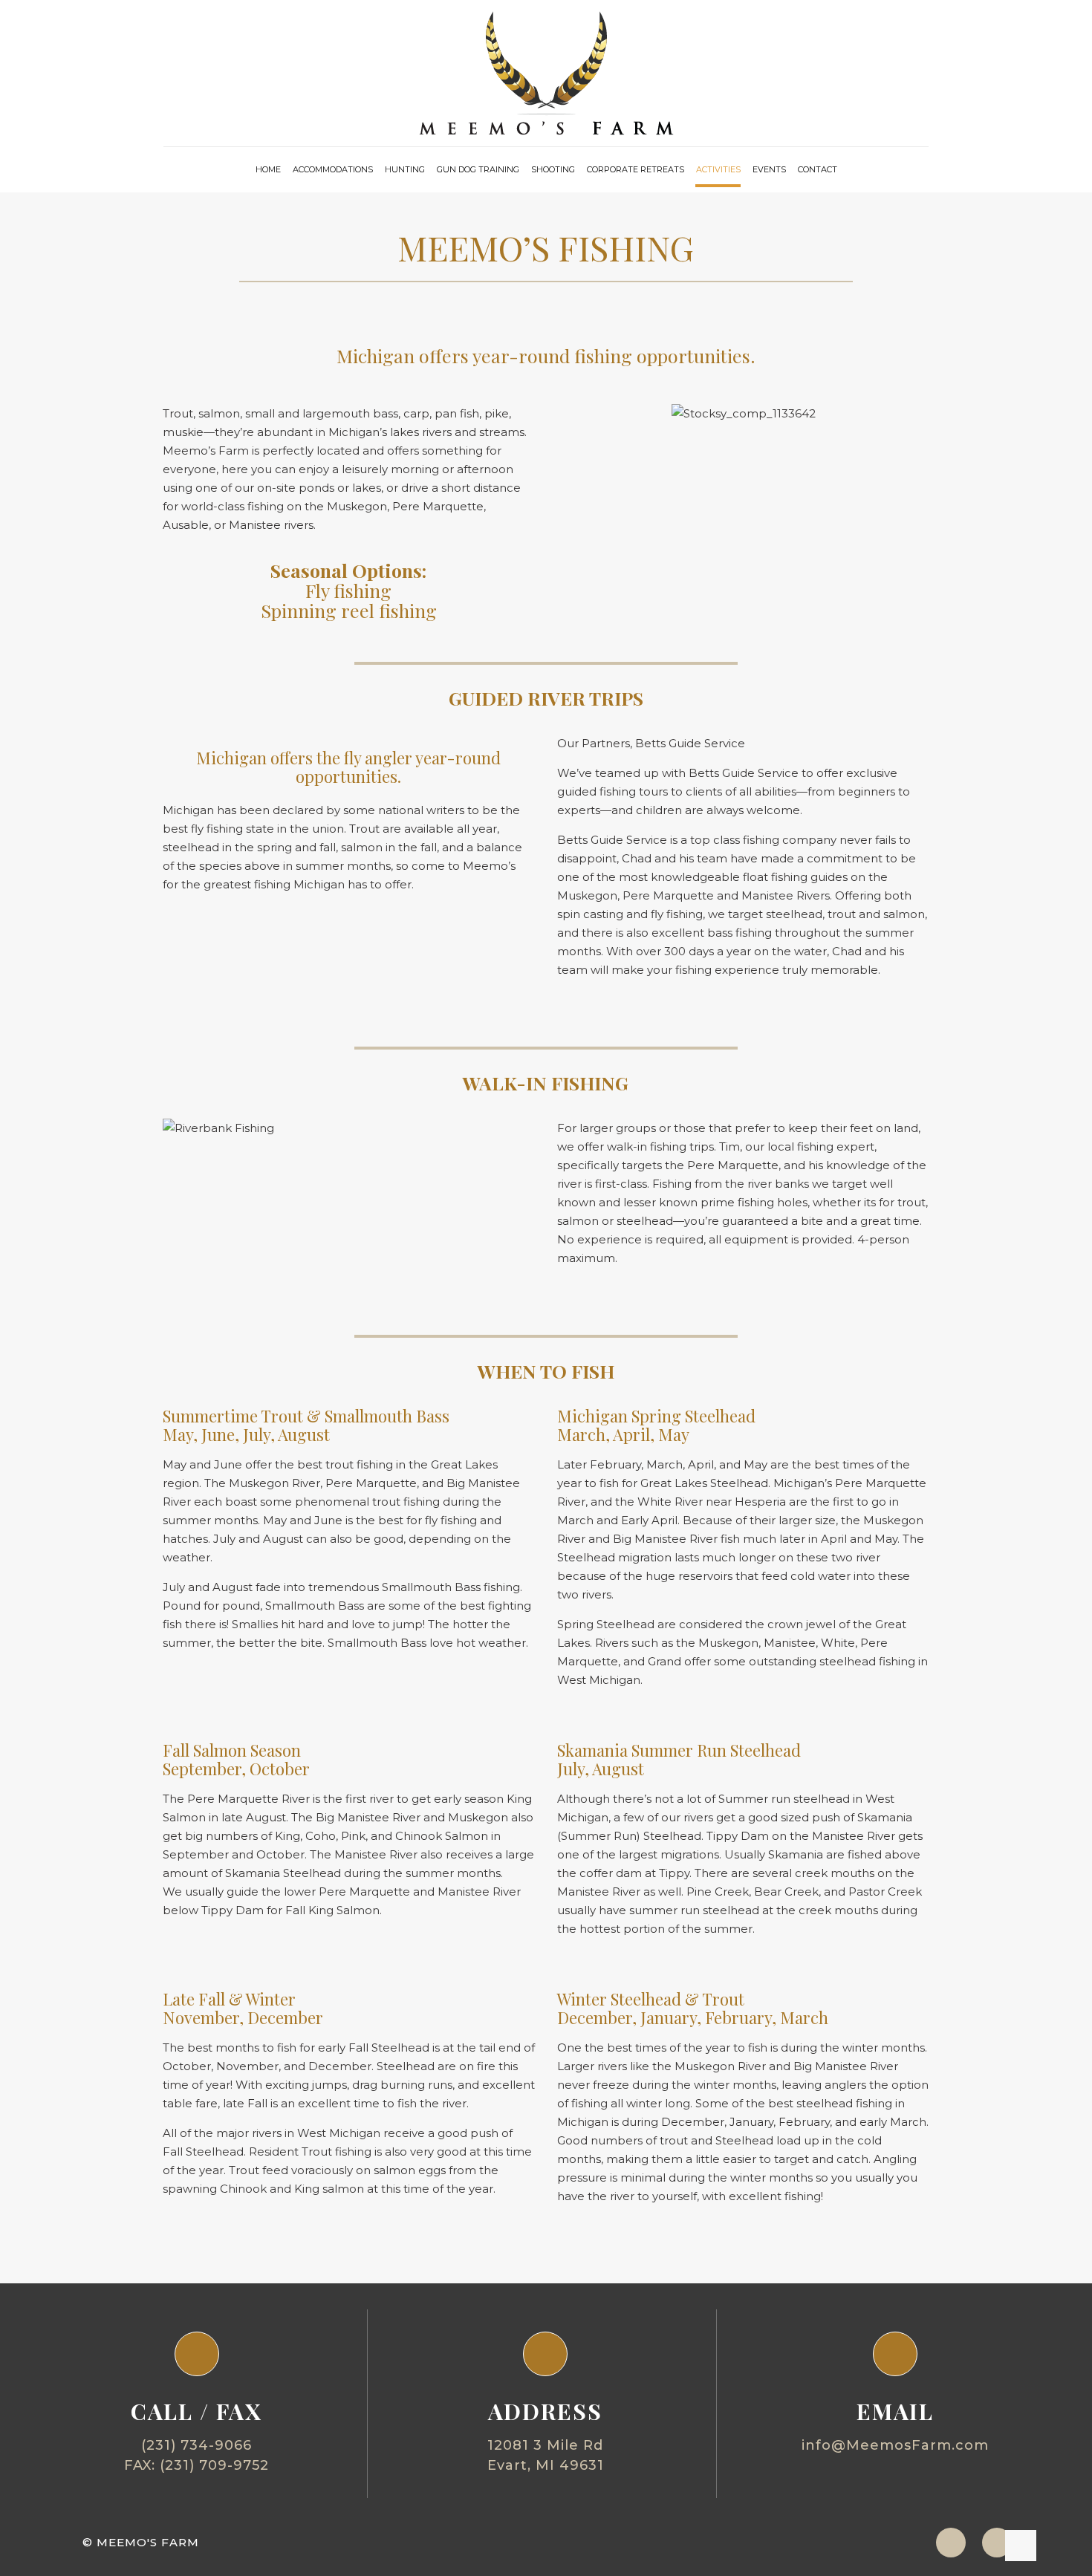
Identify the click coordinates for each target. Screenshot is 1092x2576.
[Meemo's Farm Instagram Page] (951, 2543)
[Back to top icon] (1021, 2546)
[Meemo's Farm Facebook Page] (997, 2543)
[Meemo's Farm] (546, 73)
